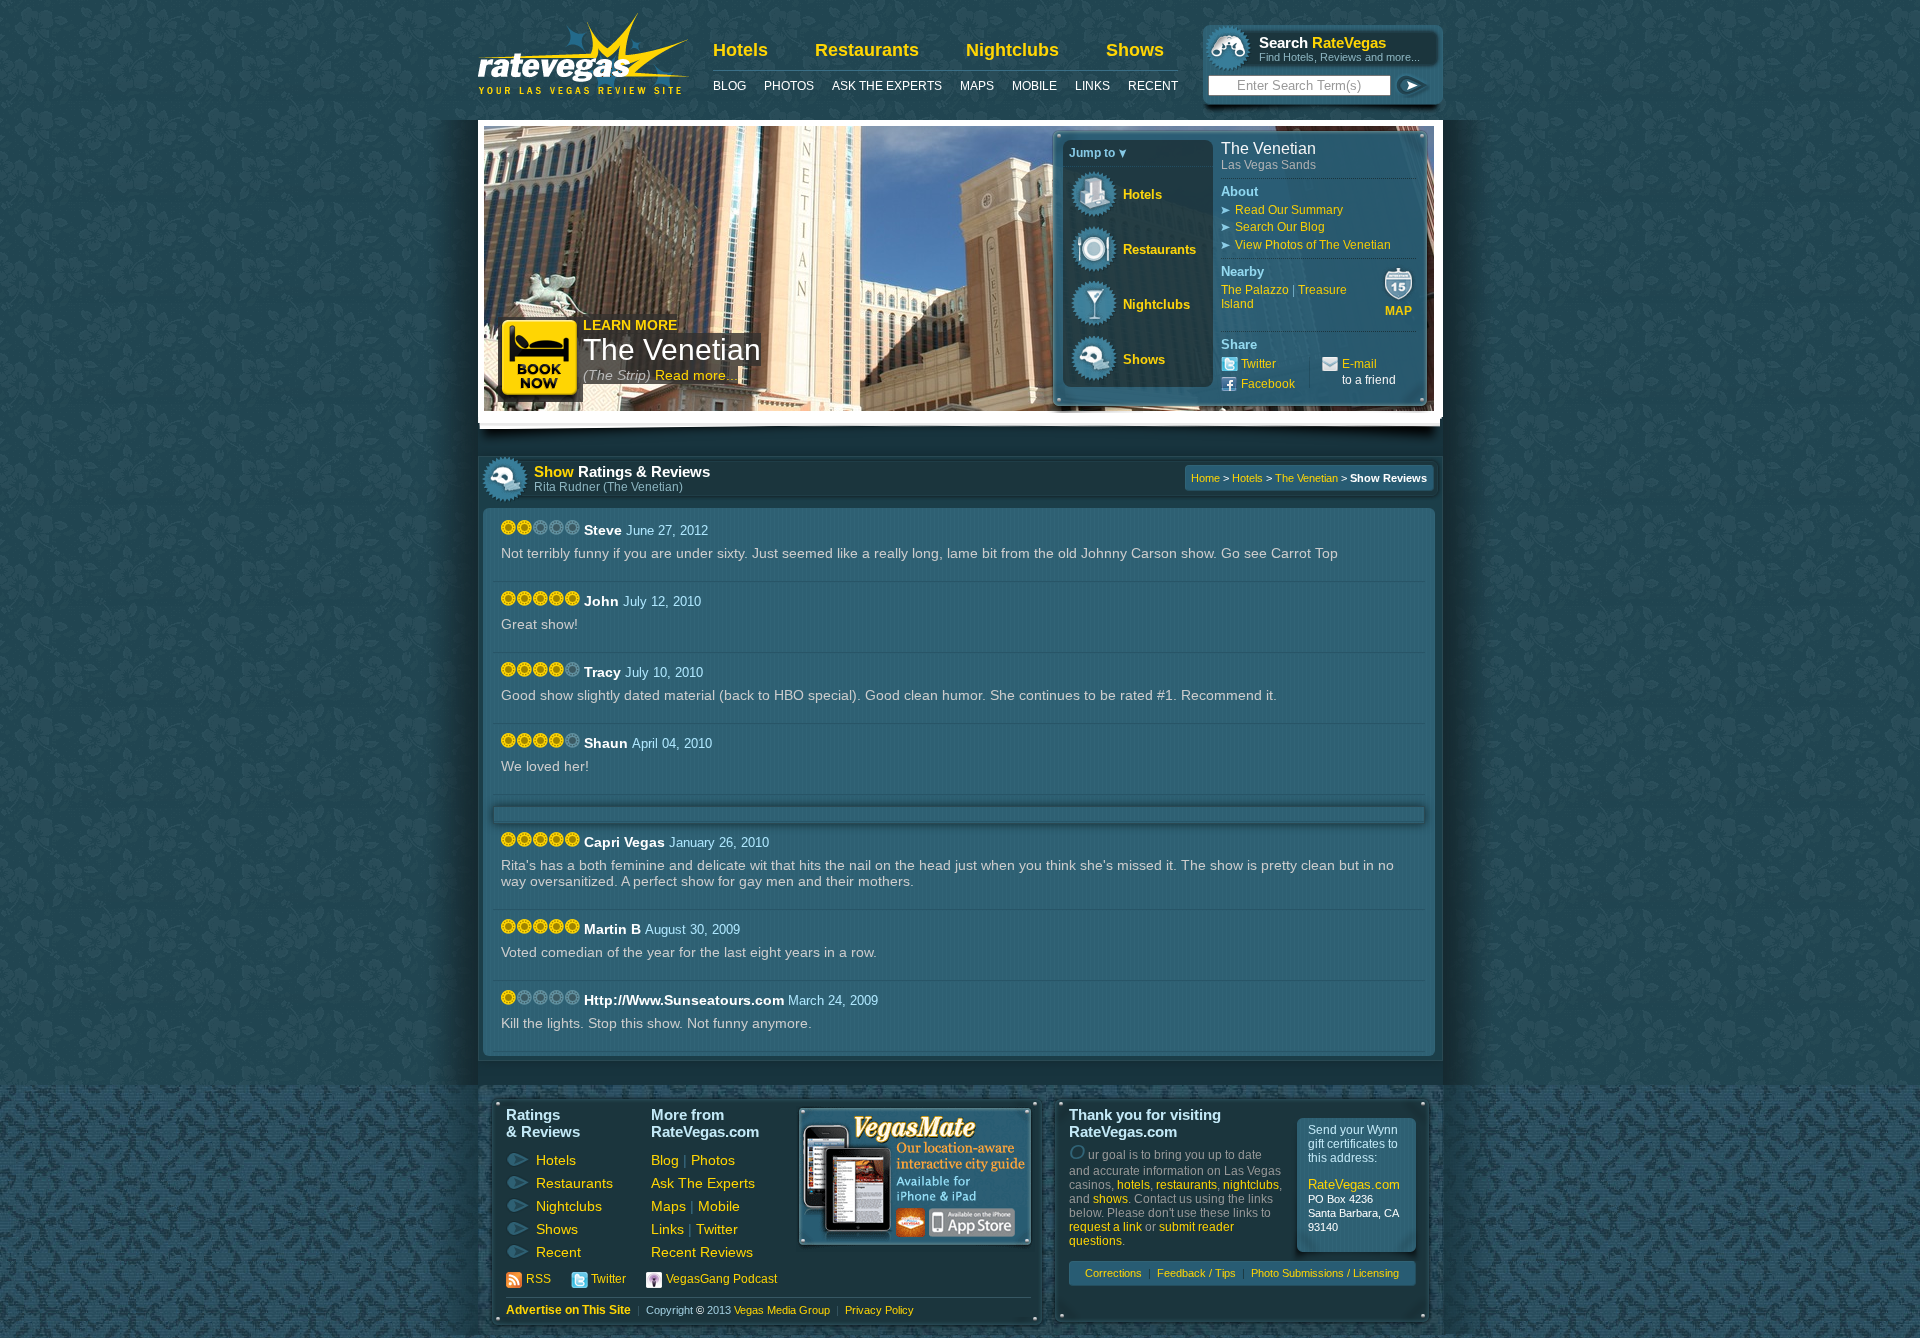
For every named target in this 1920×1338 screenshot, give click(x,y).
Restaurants (867, 50)
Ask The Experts (887, 86)
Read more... (696, 375)
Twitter (1258, 364)
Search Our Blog (1280, 227)
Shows (1135, 50)
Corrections (1113, 1273)
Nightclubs (1012, 50)
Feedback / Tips (1196, 1273)
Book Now (540, 359)
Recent (1153, 86)
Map (1398, 311)
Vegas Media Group (782, 1310)
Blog (729, 86)
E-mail (1359, 364)
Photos (789, 86)
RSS (538, 1279)
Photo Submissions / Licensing (1325, 1273)
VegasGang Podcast (721, 1279)
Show (554, 471)
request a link (1105, 1227)
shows (1110, 1199)
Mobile (1034, 86)
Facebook (1268, 384)
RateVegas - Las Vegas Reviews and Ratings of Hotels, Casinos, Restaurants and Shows (583, 53)
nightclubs (1251, 1185)
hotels (1133, 1185)
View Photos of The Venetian (1313, 245)
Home (1205, 478)
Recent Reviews (702, 1252)
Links (1092, 86)
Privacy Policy (879, 1310)
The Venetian (672, 349)
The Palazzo (1255, 290)
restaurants (1186, 1185)
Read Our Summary (1289, 210)
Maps (977, 86)
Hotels (740, 50)
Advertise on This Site (568, 1310)
